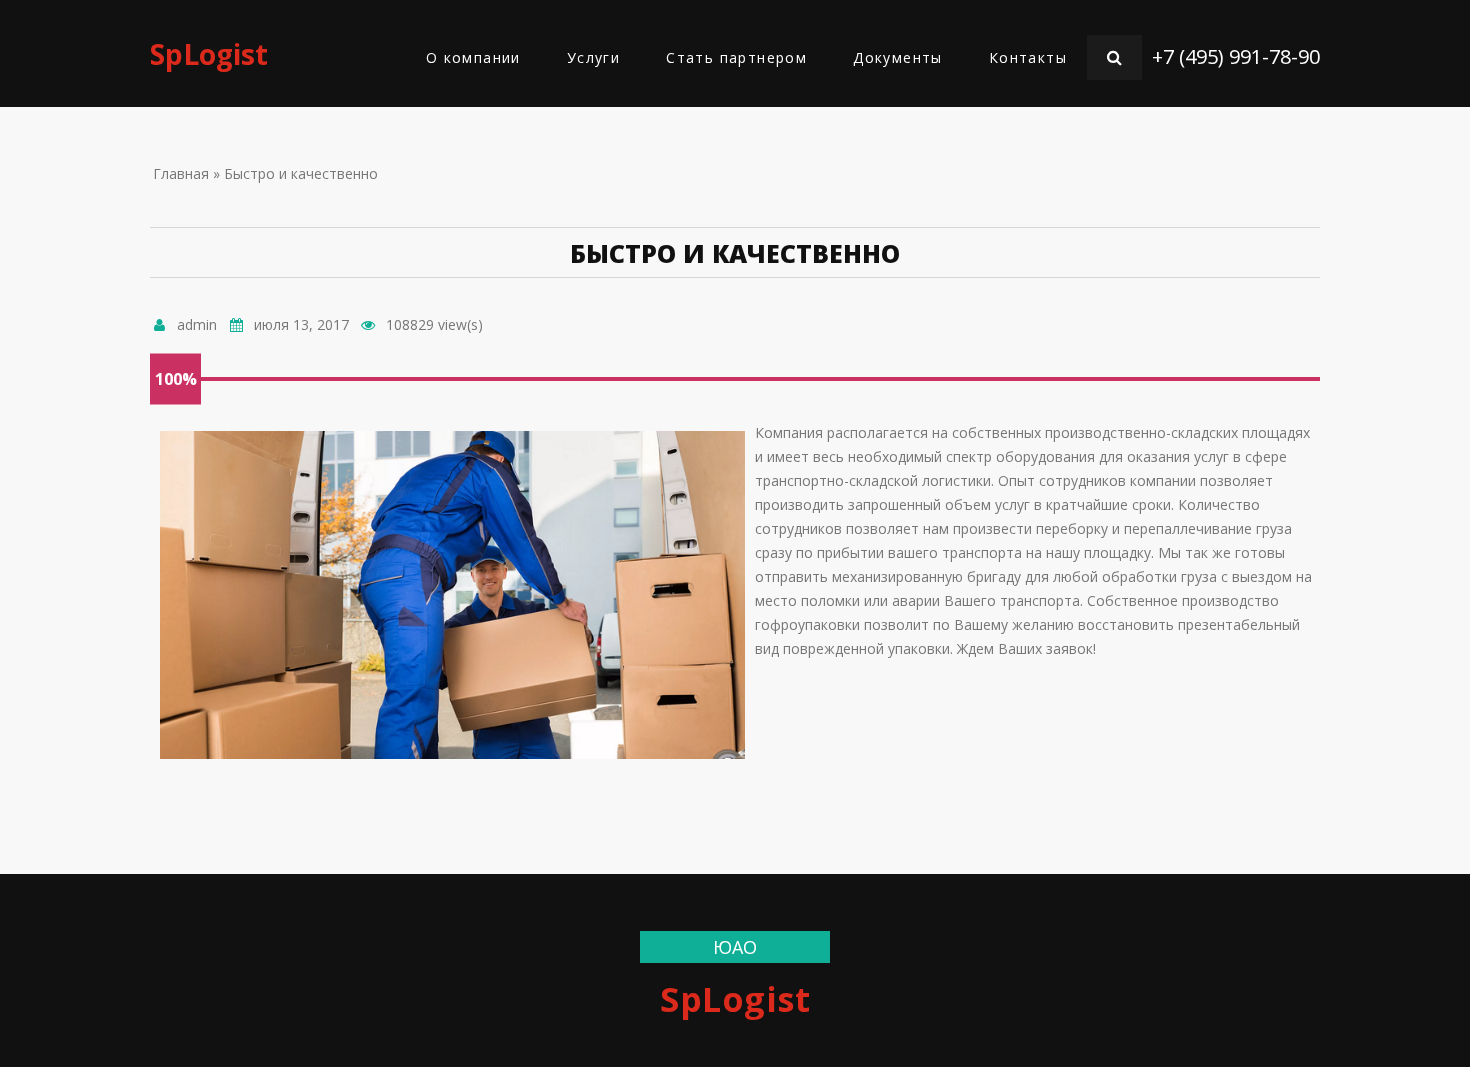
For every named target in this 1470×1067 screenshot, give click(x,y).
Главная (181, 173)
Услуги (593, 57)
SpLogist (209, 54)
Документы (898, 57)
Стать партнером (736, 57)
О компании (473, 57)
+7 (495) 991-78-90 (1236, 56)
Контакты (1028, 57)
